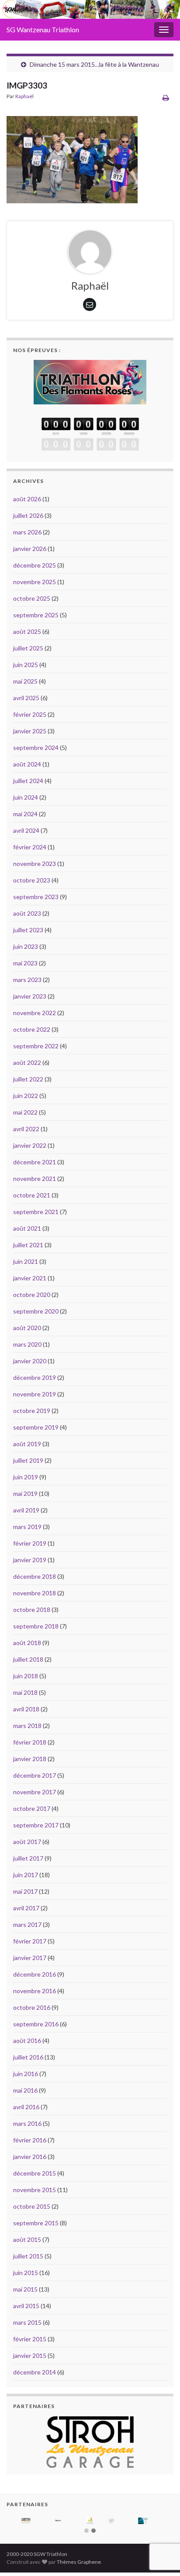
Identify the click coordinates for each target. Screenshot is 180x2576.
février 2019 (30, 1543)
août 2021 (27, 1228)
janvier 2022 (30, 1145)
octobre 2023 (32, 880)
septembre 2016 (36, 2024)
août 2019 (27, 1444)
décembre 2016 (35, 1974)
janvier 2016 (30, 2157)
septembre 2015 (36, 2223)
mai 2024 (25, 814)
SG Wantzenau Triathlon (43, 29)
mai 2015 (25, 2289)
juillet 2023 (28, 930)
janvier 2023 (30, 996)
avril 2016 (26, 2107)
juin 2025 (26, 665)
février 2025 (30, 714)
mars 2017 (27, 1924)
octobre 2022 (32, 1029)
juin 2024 (26, 797)
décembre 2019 (35, 1377)
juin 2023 (26, 946)
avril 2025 (26, 698)
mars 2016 (27, 2123)
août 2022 (27, 1062)
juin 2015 (26, 2273)
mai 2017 (25, 1891)
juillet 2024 (28, 781)
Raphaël (24, 96)
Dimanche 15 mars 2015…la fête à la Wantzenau (94, 64)
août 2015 (27, 2239)
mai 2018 (25, 1692)
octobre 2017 (32, 1808)
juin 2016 (26, 2074)
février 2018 (30, 1742)
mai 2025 (25, 681)
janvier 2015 (30, 2355)
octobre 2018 (32, 1610)
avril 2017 (26, 1908)
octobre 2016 (32, 2007)
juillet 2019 (28, 1460)
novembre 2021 (35, 1179)
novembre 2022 (35, 1013)
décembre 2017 (35, 1775)
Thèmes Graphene (79, 2562)
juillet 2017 (28, 1858)
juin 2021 (26, 1261)
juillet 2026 (28, 515)
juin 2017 (26, 1875)
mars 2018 (27, 1726)
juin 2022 (26, 1096)
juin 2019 (26, 1477)
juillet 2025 (28, 648)
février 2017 (30, 1941)
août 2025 (27, 631)
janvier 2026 (30, 549)
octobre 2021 (32, 1195)
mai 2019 (25, 1493)
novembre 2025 (35, 582)
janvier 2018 (30, 1759)
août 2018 (27, 1643)
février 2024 (30, 847)
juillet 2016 (28, 2057)
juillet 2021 (28, 1245)
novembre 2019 (35, 1394)
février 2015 (30, 2339)
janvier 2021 (30, 1278)
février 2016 (30, 2140)
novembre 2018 (35, 1593)
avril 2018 (26, 1709)
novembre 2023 (35, 864)
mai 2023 (25, 963)
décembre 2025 (35, 565)
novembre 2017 (35, 1792)
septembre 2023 (36, 897)
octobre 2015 (32, 2206)
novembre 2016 (35, 1991)
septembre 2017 (36, 1825)
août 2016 (27, 2041)
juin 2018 (26, 1676)
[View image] (72, 157)
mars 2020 (27, 1344)
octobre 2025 (32, 598)
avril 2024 (26, 830)
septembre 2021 (36, 1212)
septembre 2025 (36, 615)
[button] (87, 2531)
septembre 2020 (36, 1311)
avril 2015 (26, 2306)
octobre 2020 (32, 1295)
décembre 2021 (35, 1162)
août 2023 (27, 913)
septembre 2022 (36, 1046)
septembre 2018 (36, 1626)
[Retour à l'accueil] (90, 9)
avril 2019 (26, 1510)
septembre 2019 (36, 1427)
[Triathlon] (90, 380)
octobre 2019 (32, 1411)
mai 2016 (25, 2090)
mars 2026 (27, 532)
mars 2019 (27, 1527)
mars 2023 (27, 980)
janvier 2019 (30, 1560)
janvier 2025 (30, 731)
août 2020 (27, 1328)
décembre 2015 (35, 2173)
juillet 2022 (28, 1079)
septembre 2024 (36, 747)
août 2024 (27, 764)
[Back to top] (160, 2524)
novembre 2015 (35, 2190)
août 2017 (27, 1842)
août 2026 (27, 499)
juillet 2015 (28, 2256)
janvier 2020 (30, 1361)
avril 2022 (26, 1129)
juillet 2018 (28, 1659)
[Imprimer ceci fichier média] (166, 97)
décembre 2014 (35, 2372)
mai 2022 (25, 1112)
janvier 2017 (30, 1958)
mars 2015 (27, 2322)
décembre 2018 (35, 1576)
